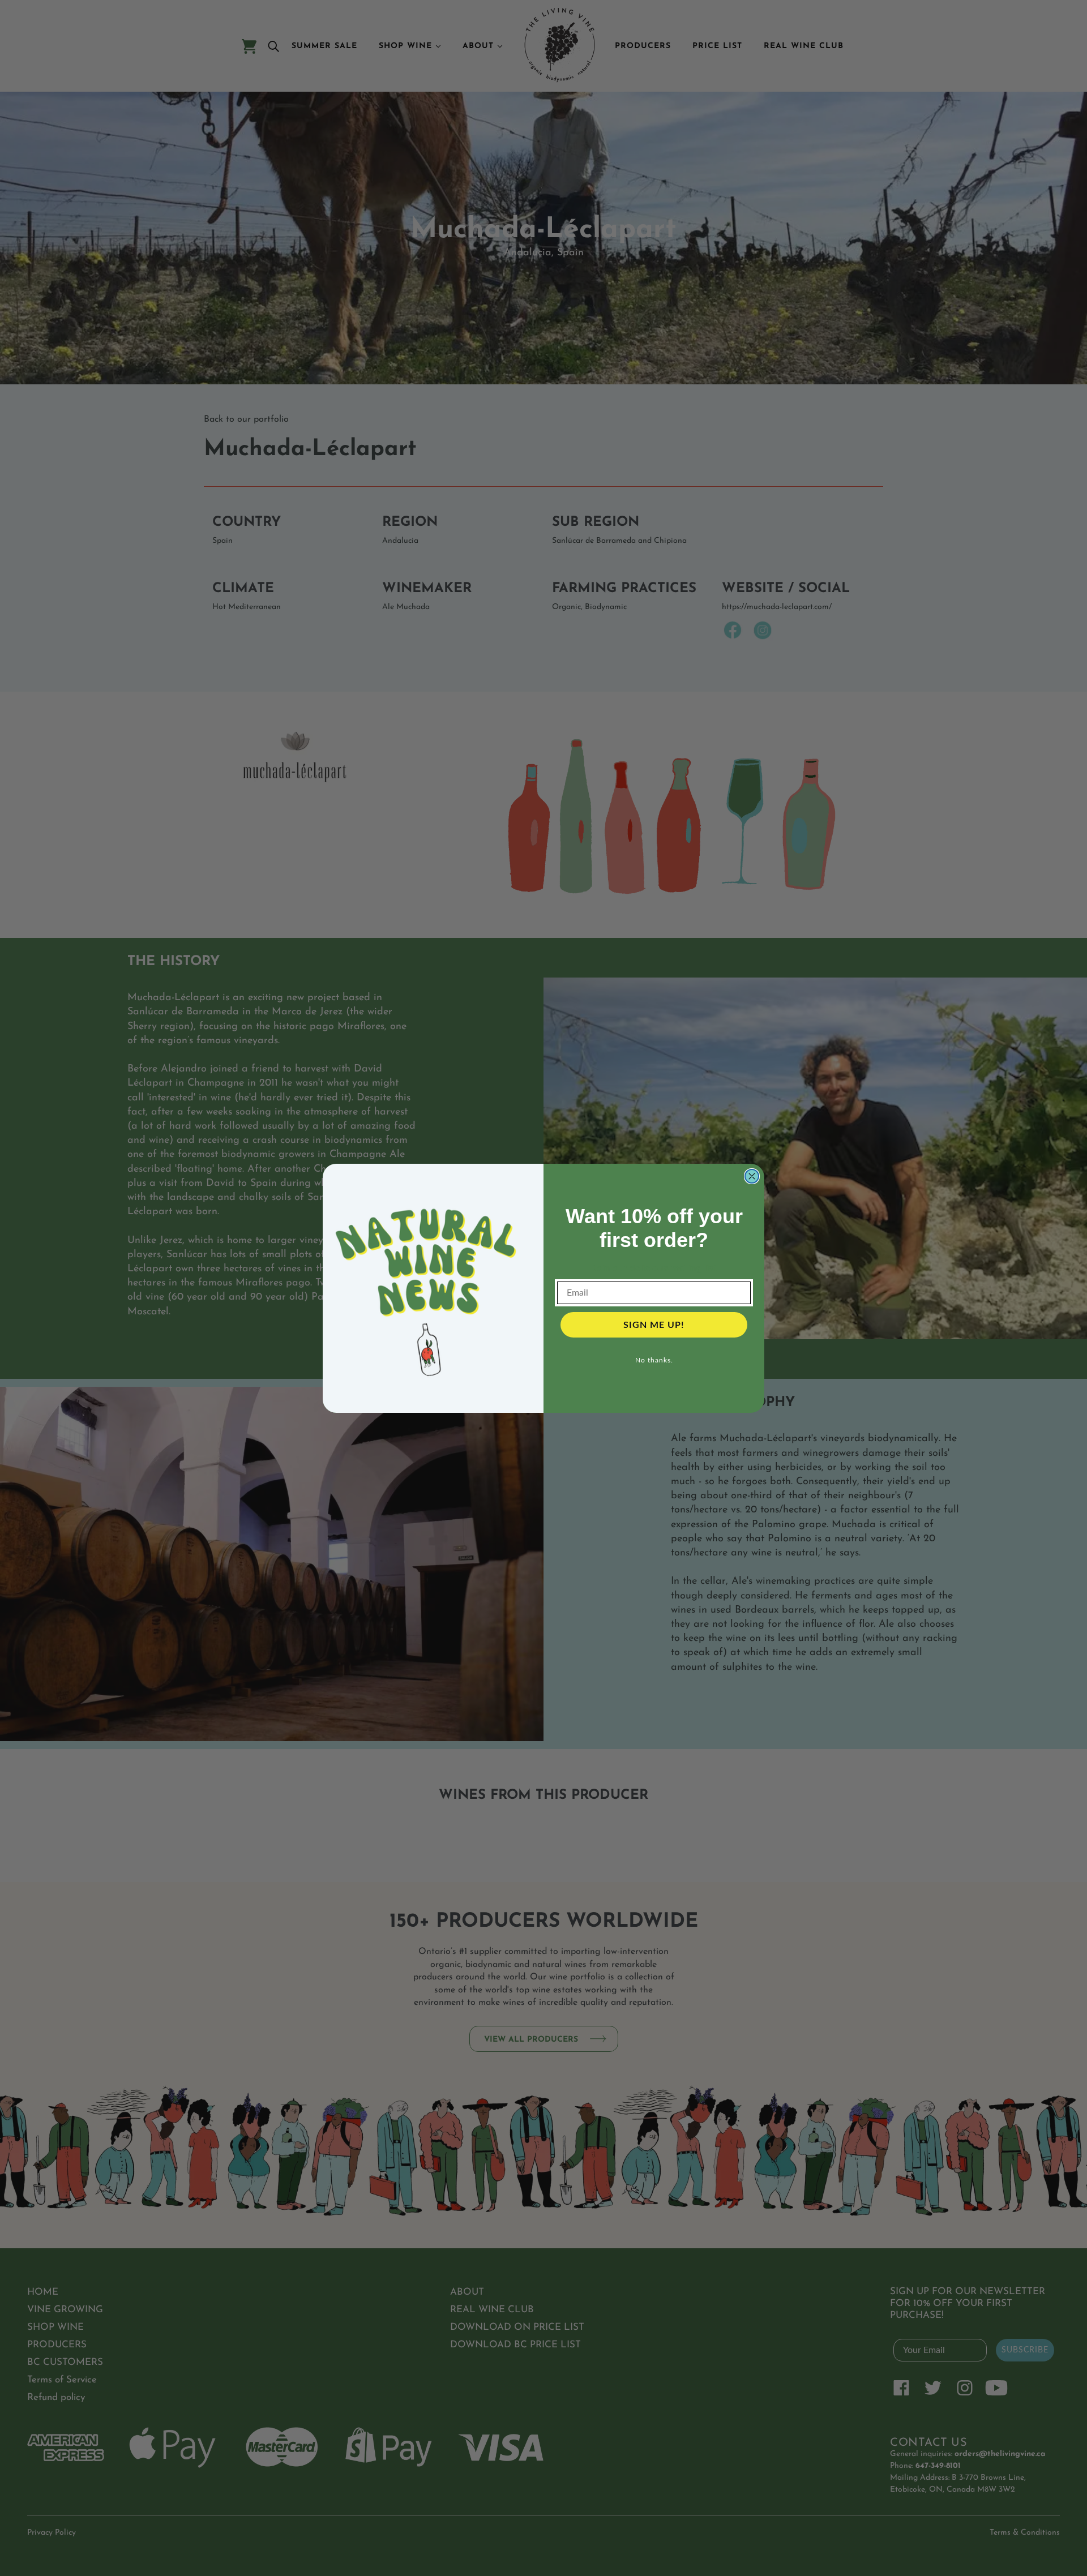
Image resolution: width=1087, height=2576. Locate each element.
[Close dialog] (752, 1176)
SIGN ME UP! (654, 1325)
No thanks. (654, 1360)
